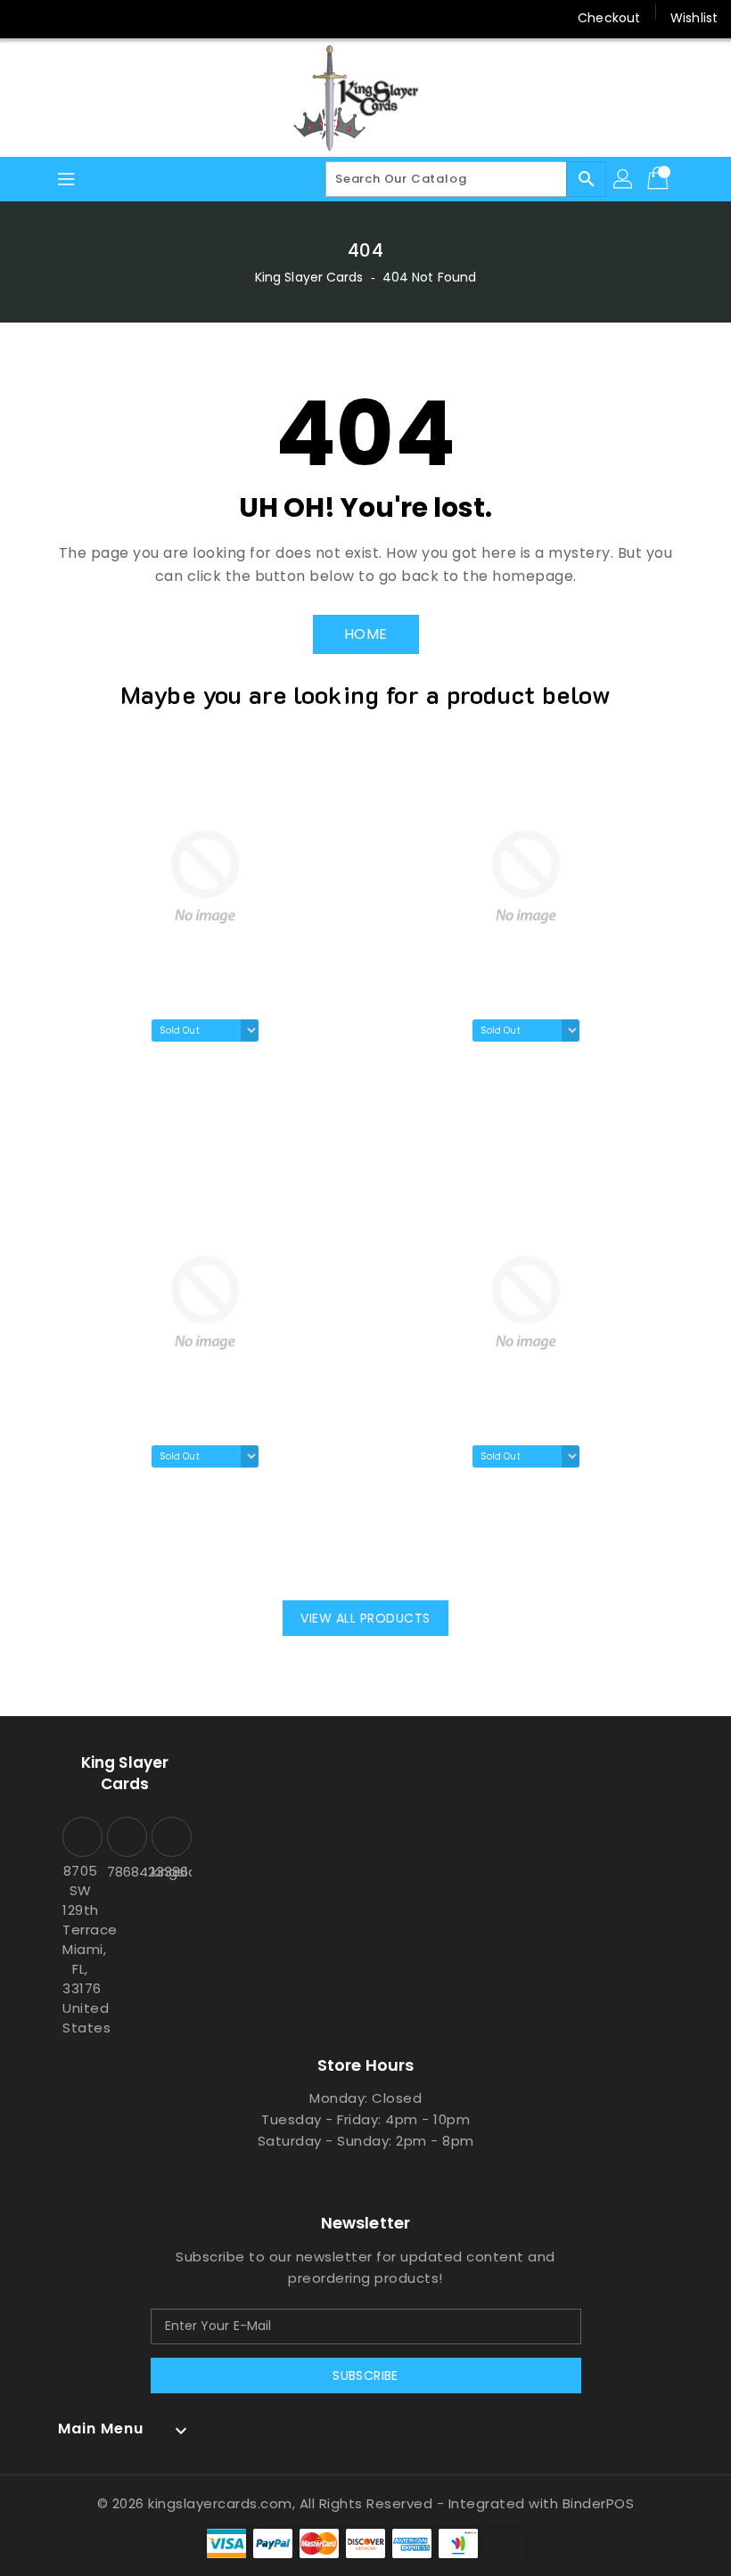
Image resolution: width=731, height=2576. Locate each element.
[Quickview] (103, 1124)
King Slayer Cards (309, 277)
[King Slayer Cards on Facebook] (29, 18)
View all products (365, 1618)
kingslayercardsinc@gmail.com (169, 1872)
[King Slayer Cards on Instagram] (96, 18)
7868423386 (125, 1872)
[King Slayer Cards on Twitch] (164, 18)
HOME (366, 634)
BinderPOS (599, 2503)
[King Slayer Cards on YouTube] (130, 18)
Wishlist (694, 18)
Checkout (609, 18)
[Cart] (660, 179)
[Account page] (624, 179)
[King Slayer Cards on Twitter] (62, 18)
